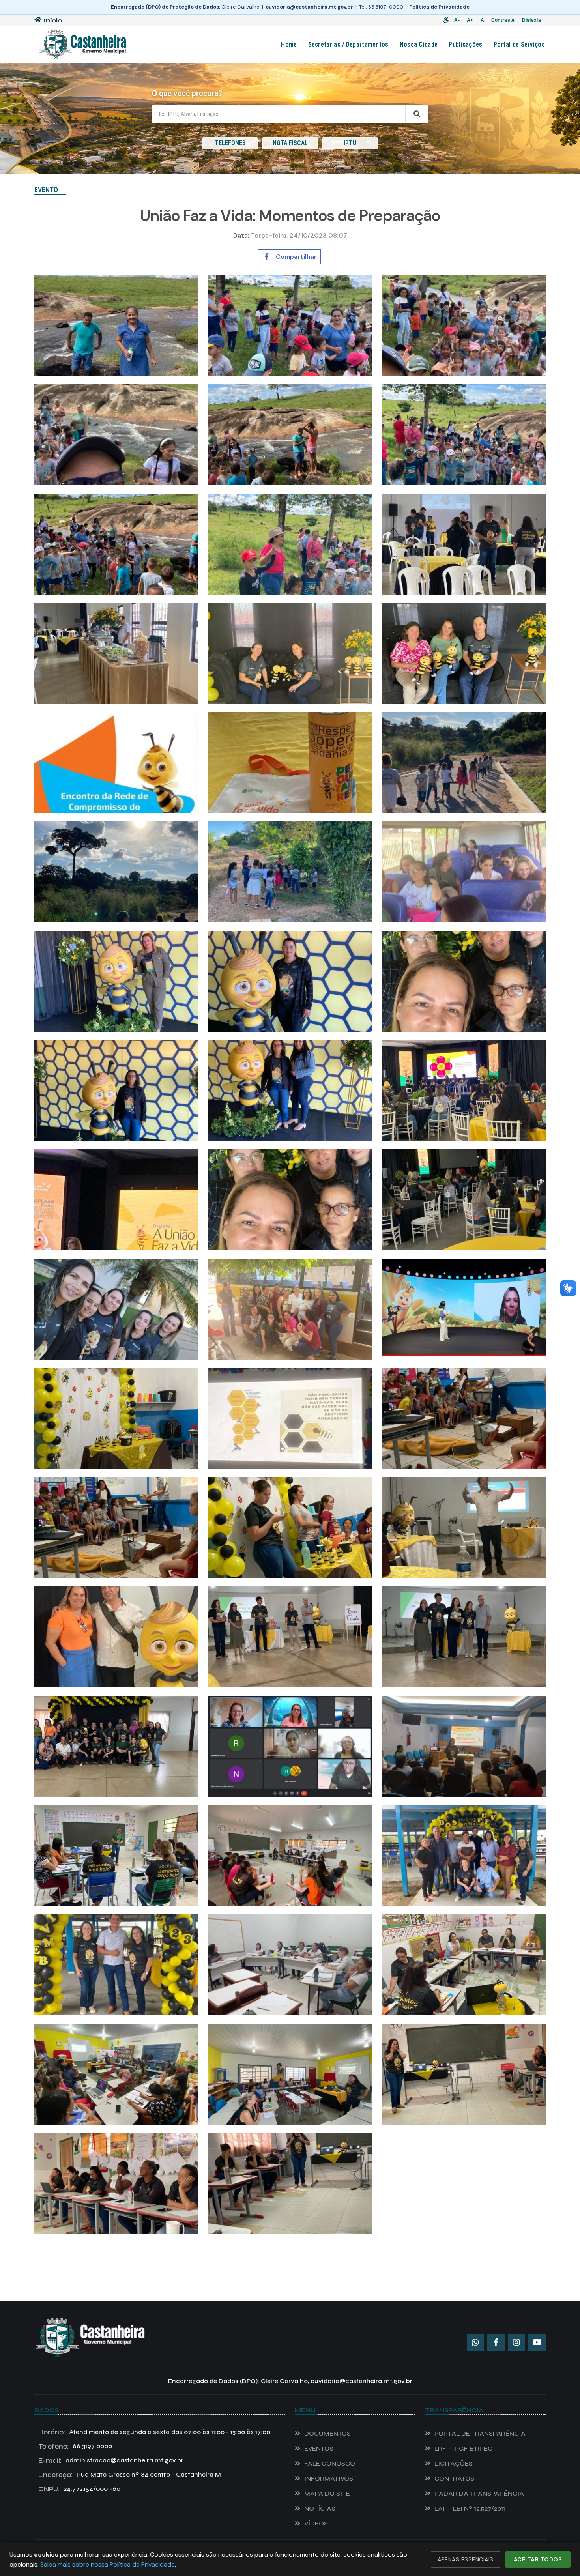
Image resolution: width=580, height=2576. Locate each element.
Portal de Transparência (480, 2433)
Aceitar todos (538, 2559)
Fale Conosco (330, 2463)
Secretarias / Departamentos (348, 44)
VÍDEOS (316, 2523)
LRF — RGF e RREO (464, 2448)
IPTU (350, 143)
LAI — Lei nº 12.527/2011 (470, 2508)
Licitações (454, 2463)
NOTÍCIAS (320, 2508)
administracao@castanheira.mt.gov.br (111, 2460)
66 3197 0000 (75, 2446)
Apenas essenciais (466, 2559)
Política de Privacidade (439, 7)
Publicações (465, 44)
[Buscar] (417, 114)
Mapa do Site (327, 2493)
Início (53, 20)
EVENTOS (319, 2448)
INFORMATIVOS (329, 2478)
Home (289, 44)
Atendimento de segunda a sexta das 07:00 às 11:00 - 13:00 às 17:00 (154, 2432)
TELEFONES (230, 143)
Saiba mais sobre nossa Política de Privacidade (108, 2564)
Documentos (327, 2433)
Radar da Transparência (479, 2493)
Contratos (454, 2478)
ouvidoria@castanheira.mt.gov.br (309, 7)
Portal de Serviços (519, 44)
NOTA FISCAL (290, 143)
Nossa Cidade (419, 44)
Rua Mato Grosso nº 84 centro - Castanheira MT (132, 2475)
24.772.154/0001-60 (79, 2489)
